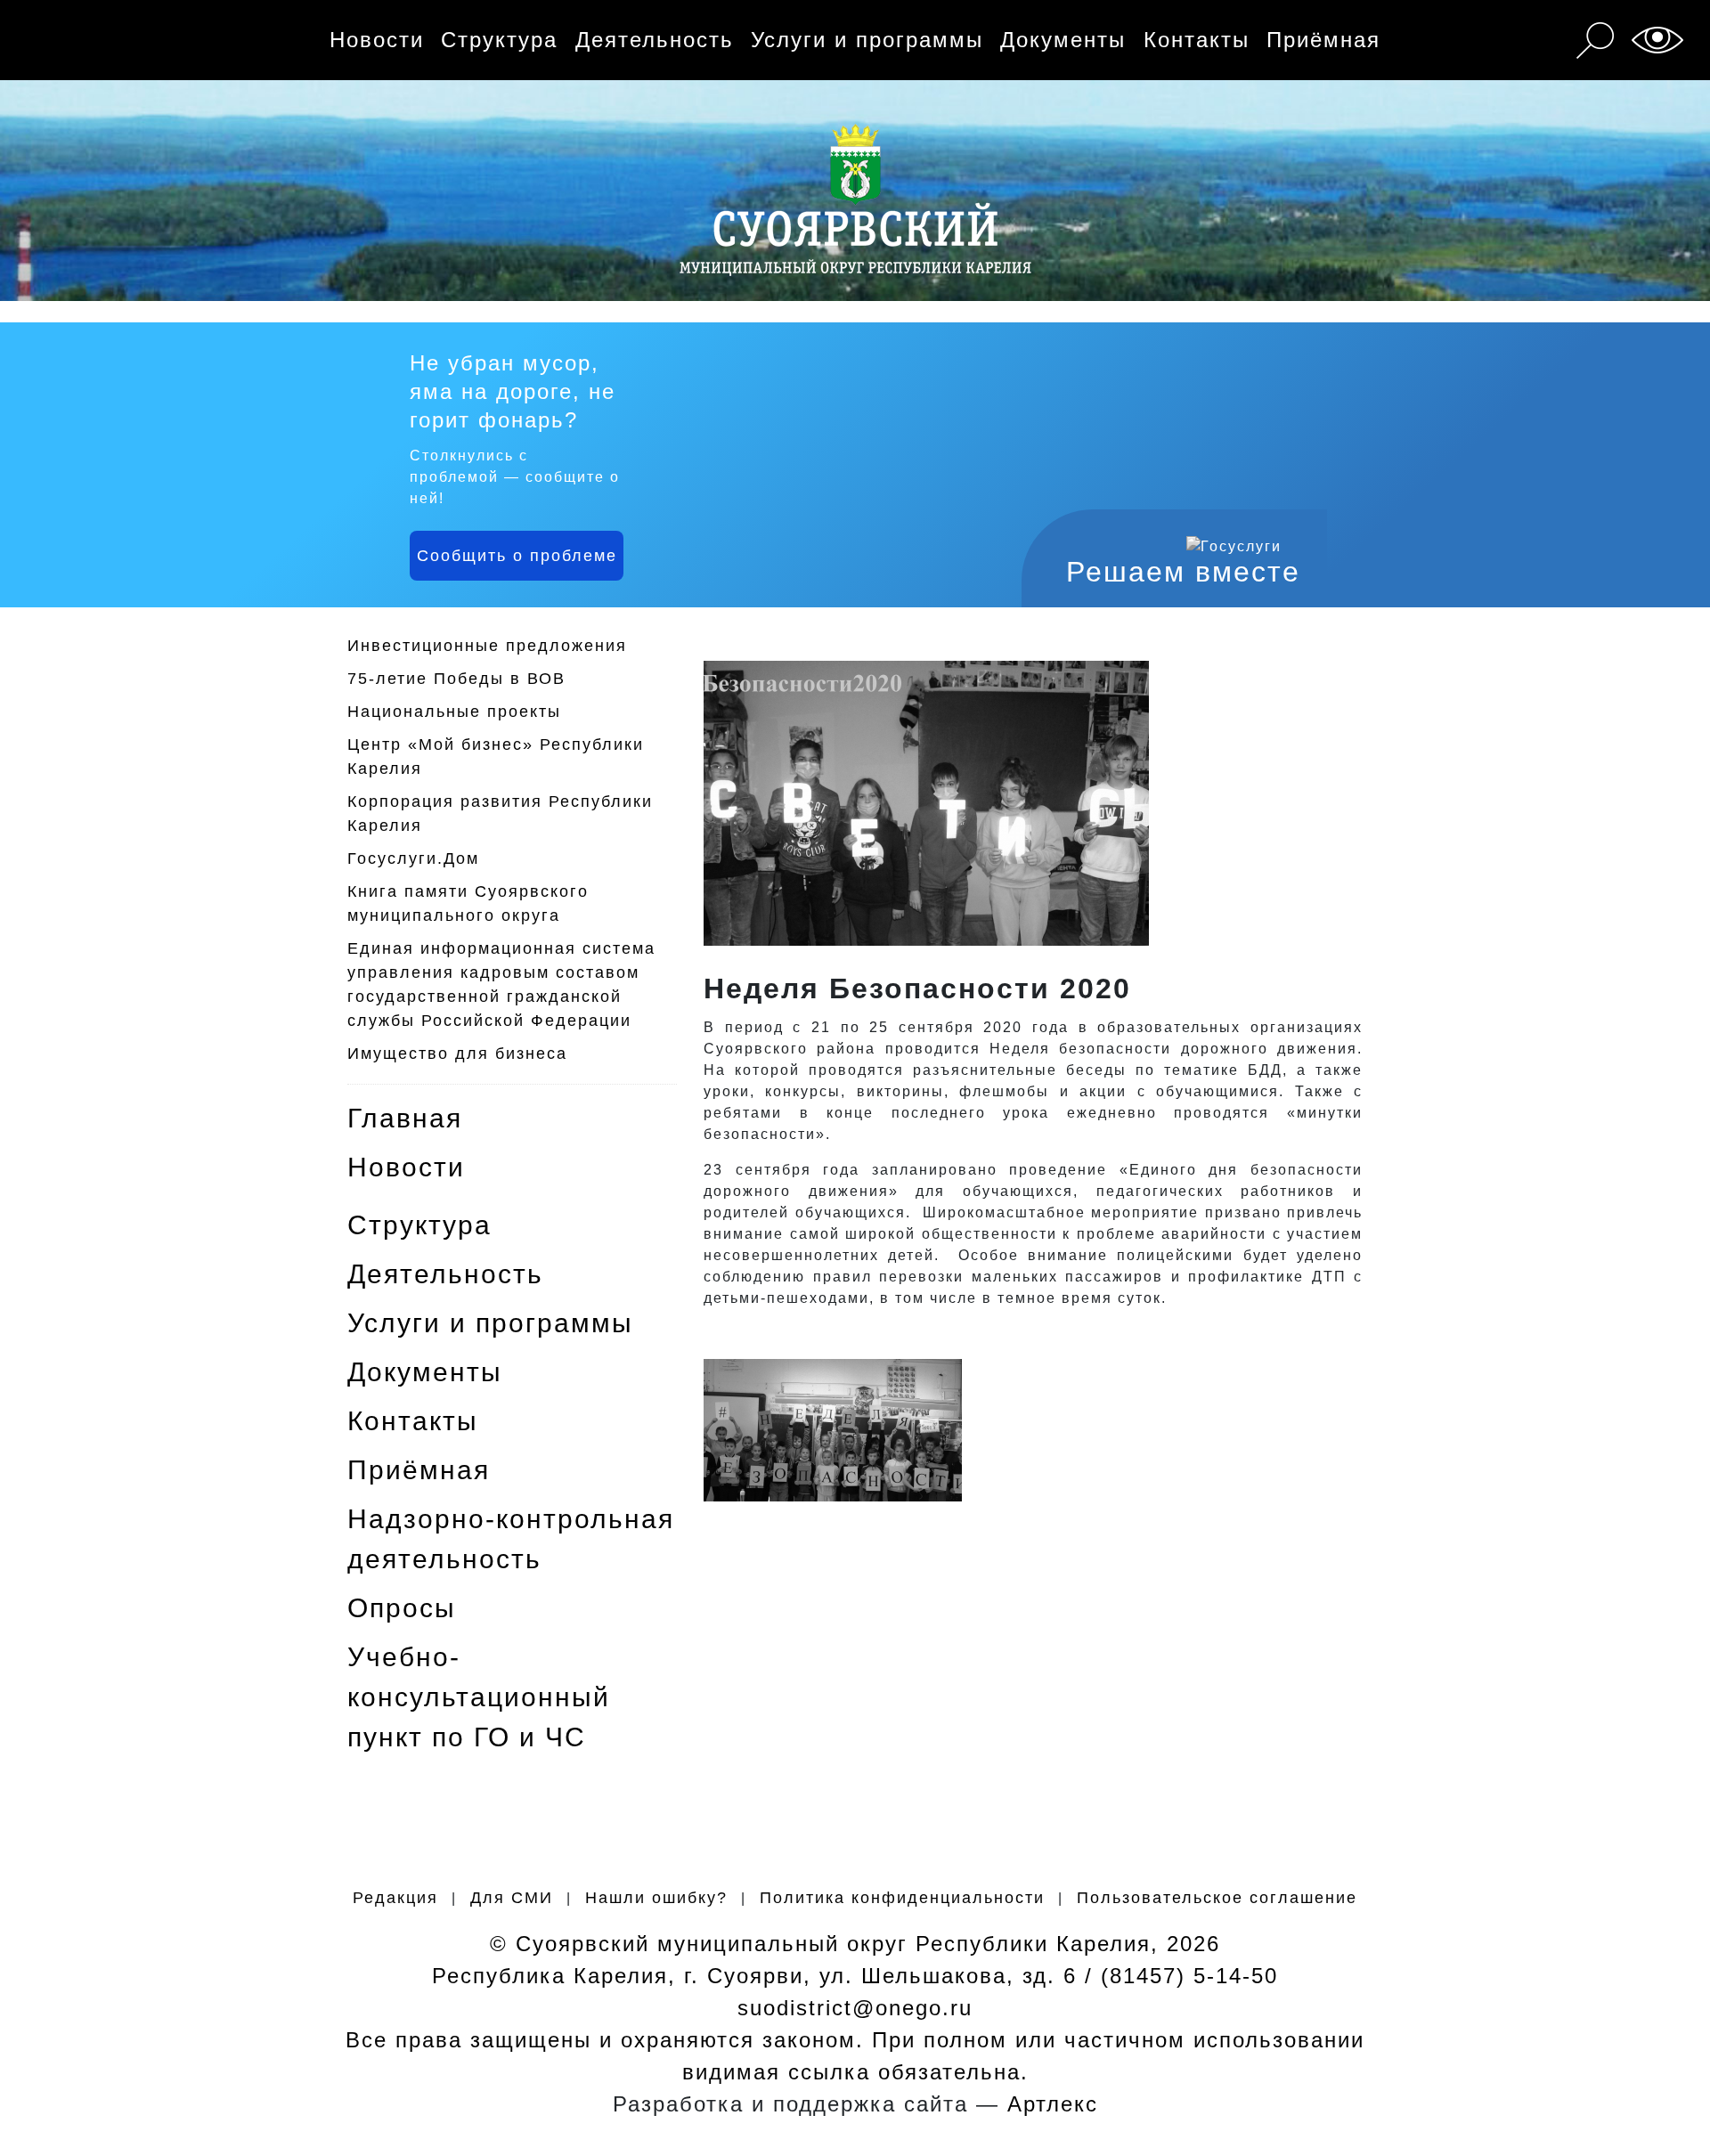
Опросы (402, 1608)
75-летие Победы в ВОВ (456, 679)
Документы (1063, 40)
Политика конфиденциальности (902, 1898)
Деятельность (655, 40)
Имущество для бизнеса (457, 1054)
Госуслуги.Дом (413, 858)
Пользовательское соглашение (1217, 1898)
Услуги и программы (867, 40)
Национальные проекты (454, 712)
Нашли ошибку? (656, 1898)
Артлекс (1053, 2104)
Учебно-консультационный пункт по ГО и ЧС (479, 1697)
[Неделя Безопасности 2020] (833, 1429)
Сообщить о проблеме (517, 556)
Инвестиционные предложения (487, 646)
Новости (377, 40)
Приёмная (1323, 40)
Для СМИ (512, 1898)
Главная (405, 1118)
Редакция (395, 1898)
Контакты (1197, 40)
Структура (499, 40)
